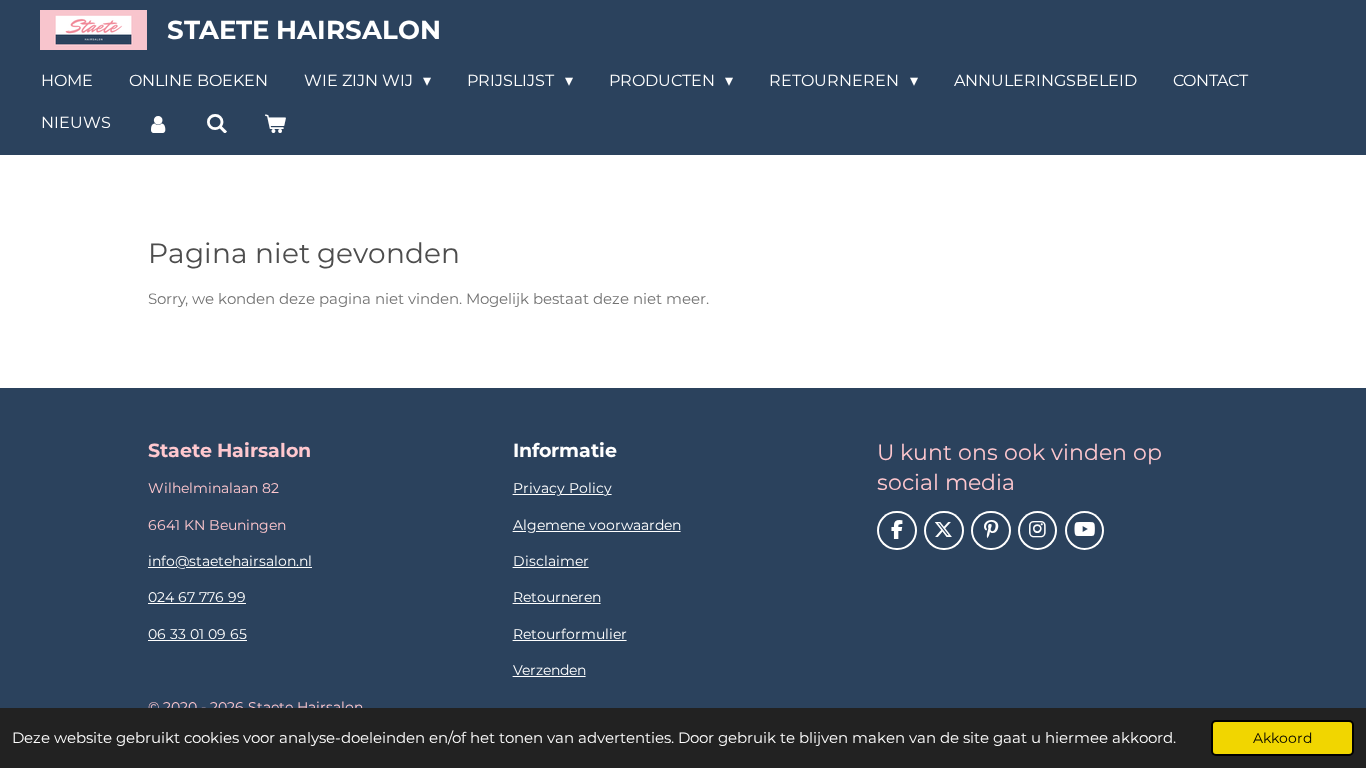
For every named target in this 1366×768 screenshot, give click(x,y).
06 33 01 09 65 (197, 634)
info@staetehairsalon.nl (230, 561)
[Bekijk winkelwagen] (275, 123)
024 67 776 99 (197, 597)
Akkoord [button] (1282, 738)
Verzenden (549, 670)
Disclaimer (551, 561)
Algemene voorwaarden (597, 525)
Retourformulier (570, 634)
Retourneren (557, 597)
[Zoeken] (216, 123)
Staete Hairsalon (304, 30)
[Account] (158, 123)
